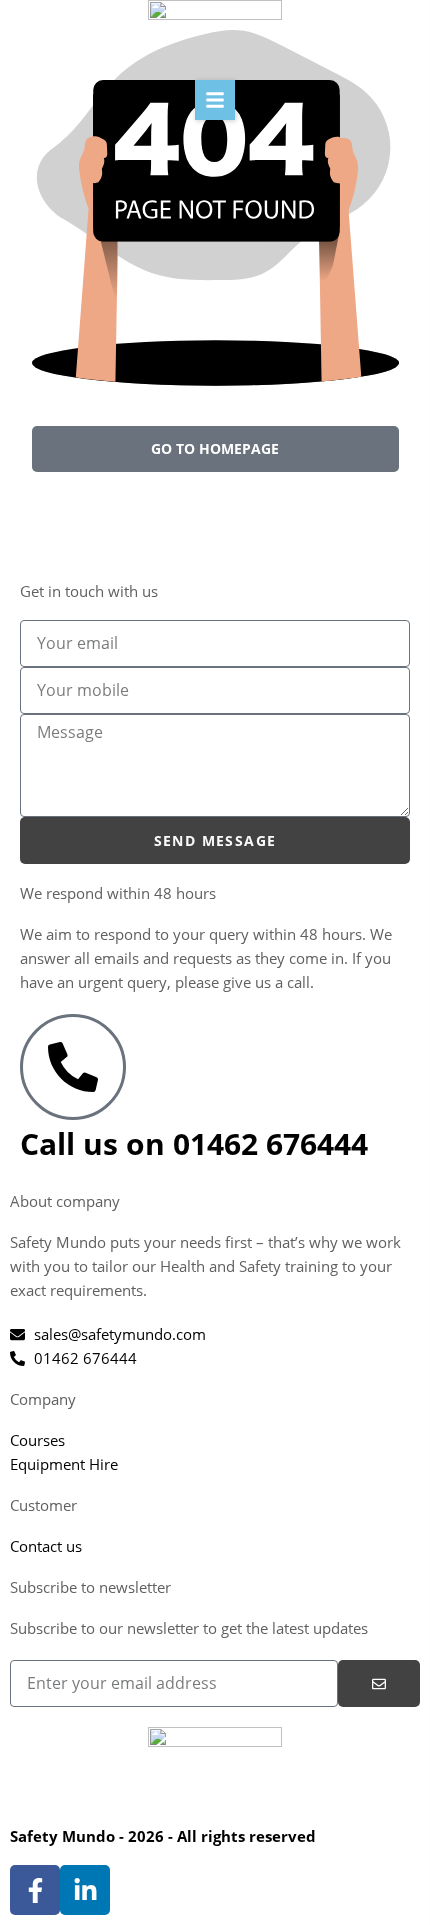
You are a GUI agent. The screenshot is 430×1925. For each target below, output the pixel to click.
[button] (215, 100)
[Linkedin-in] (85, 1890)
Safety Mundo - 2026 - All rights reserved (163, 1836)
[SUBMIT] (379, 1683)
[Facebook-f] (35, 1890)
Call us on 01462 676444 (194, 1143)
